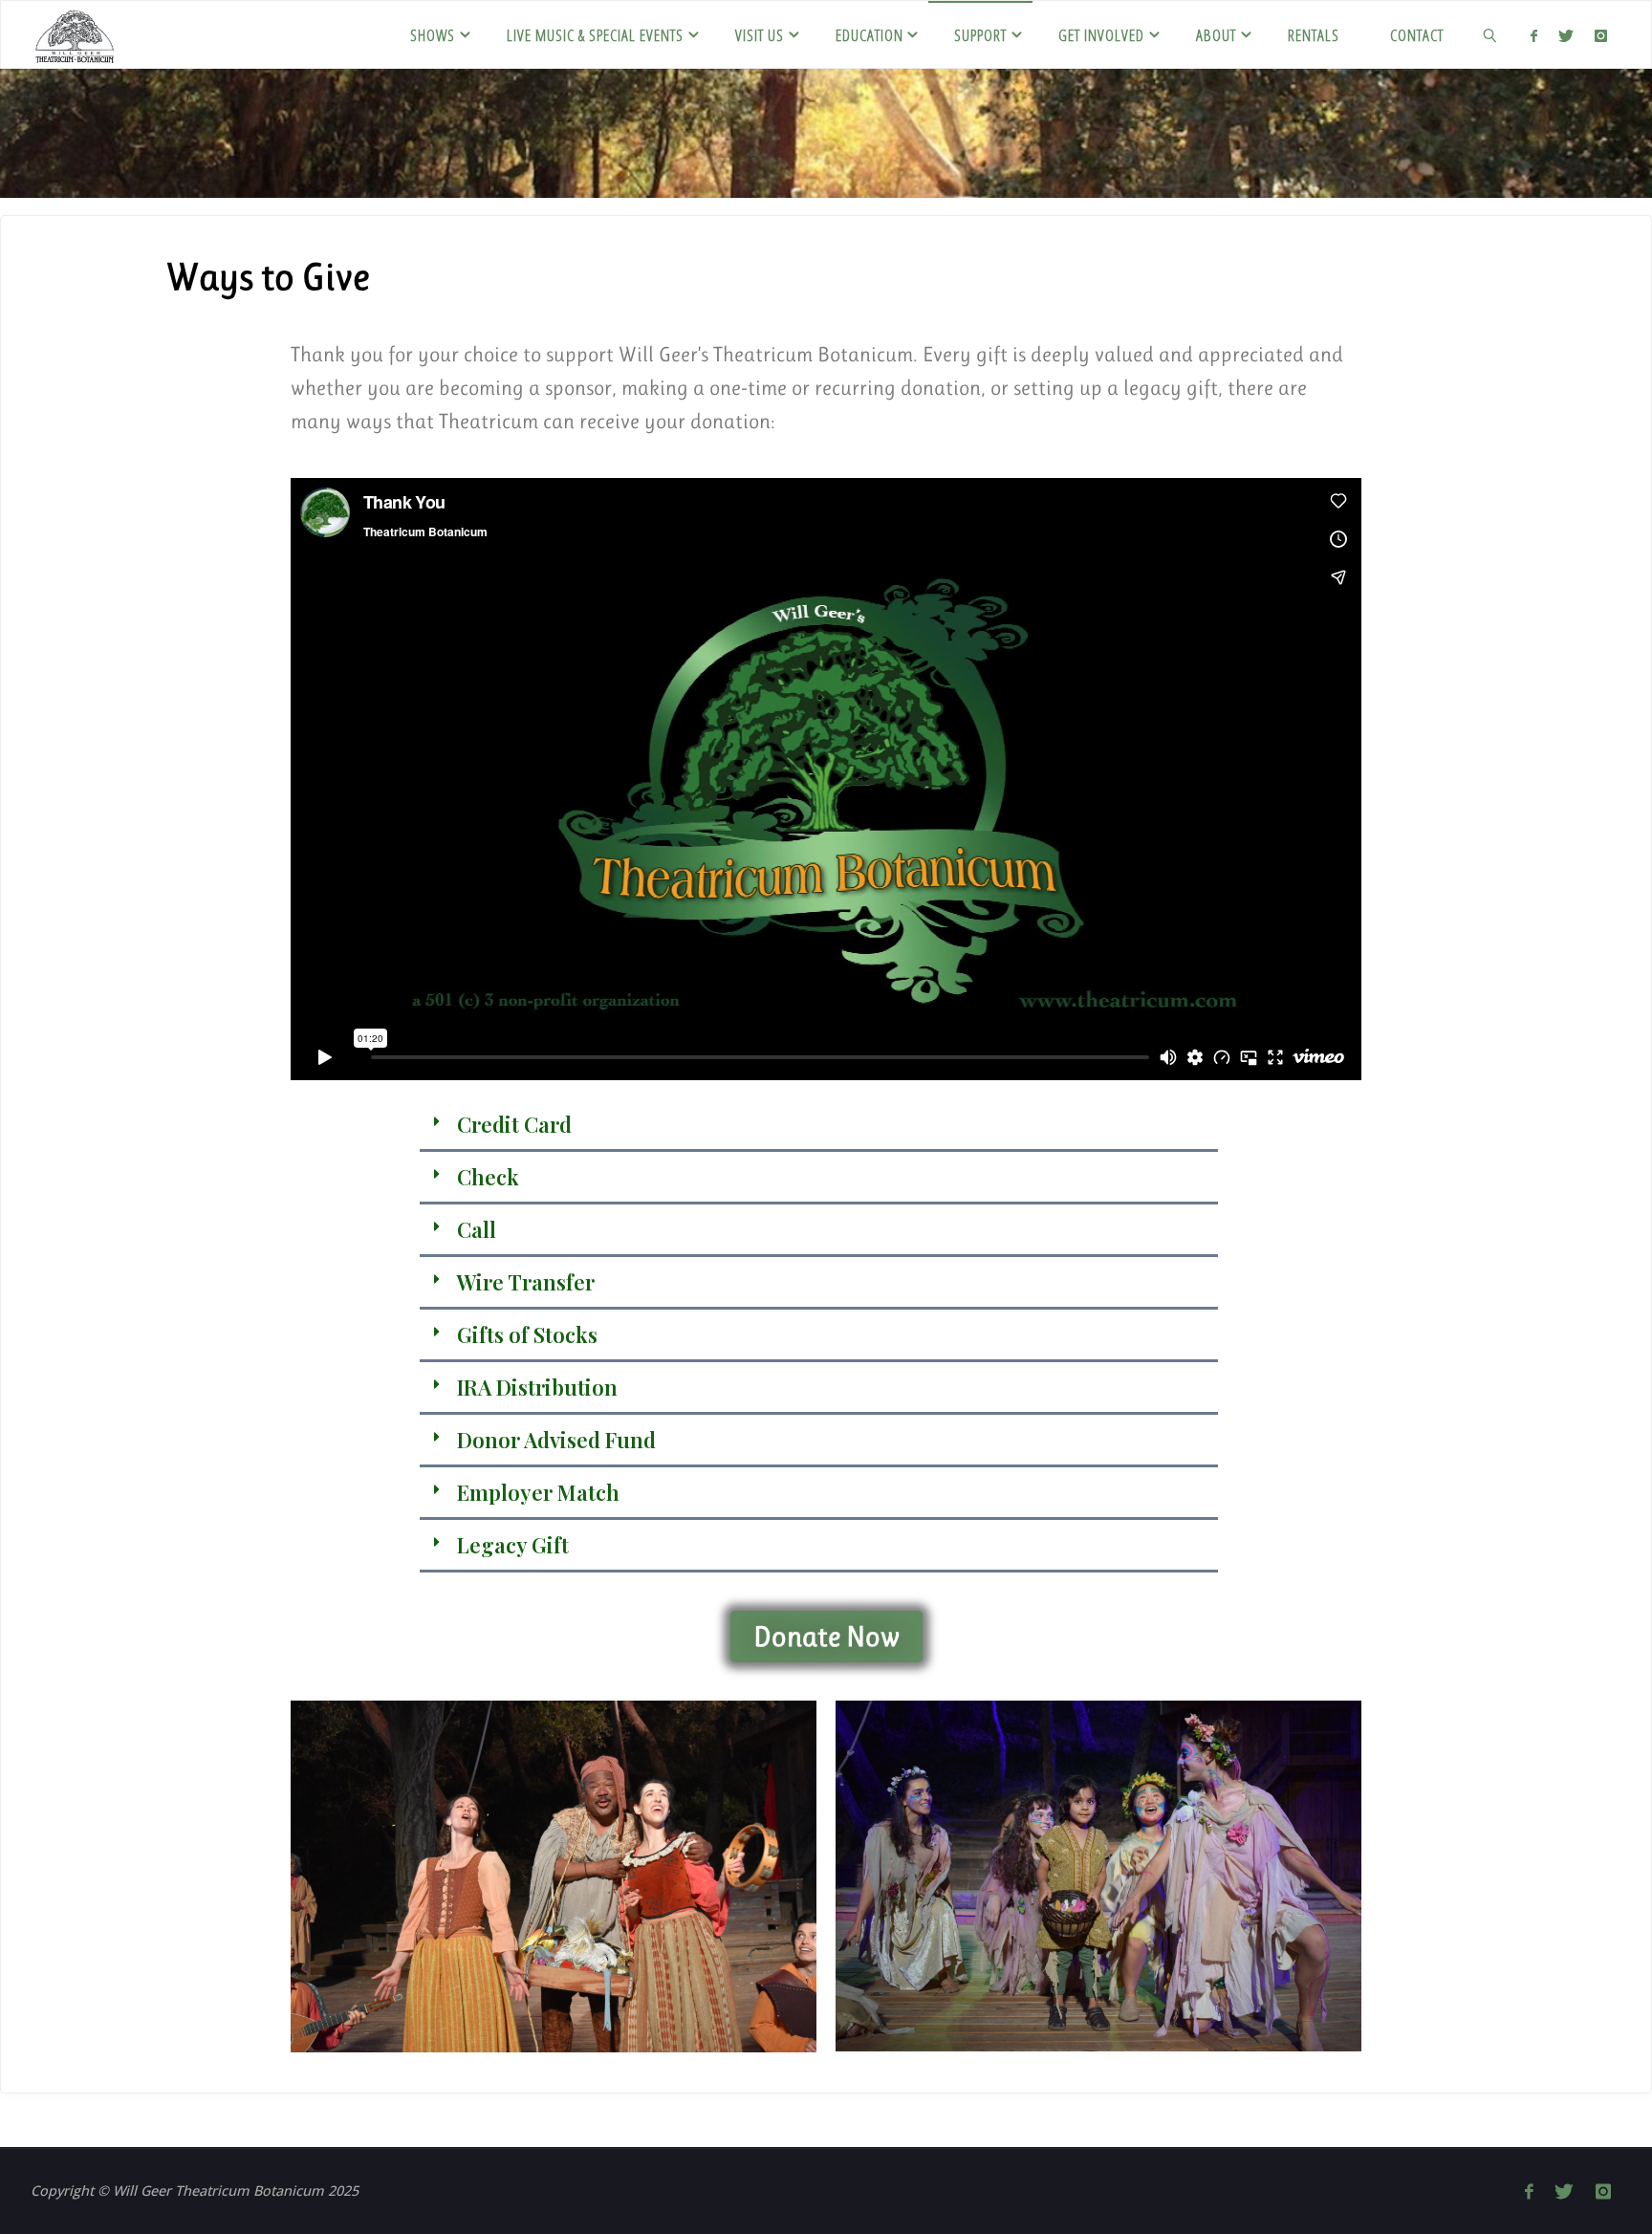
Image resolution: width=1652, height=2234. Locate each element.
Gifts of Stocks (527, 1334)
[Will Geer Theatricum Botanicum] (75, 34)
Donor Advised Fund (556, 1440)
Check (488, 1177)
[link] (1490, 34)
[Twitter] (1566, 35)
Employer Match (538, 1492)
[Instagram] (1601, 35)
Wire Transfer (526, 1282)
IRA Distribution (537, 1387)
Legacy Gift (513, 1545)
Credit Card (514, 1124)
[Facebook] (1533, 35)
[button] (818, 1126)
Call (477, 1229)
